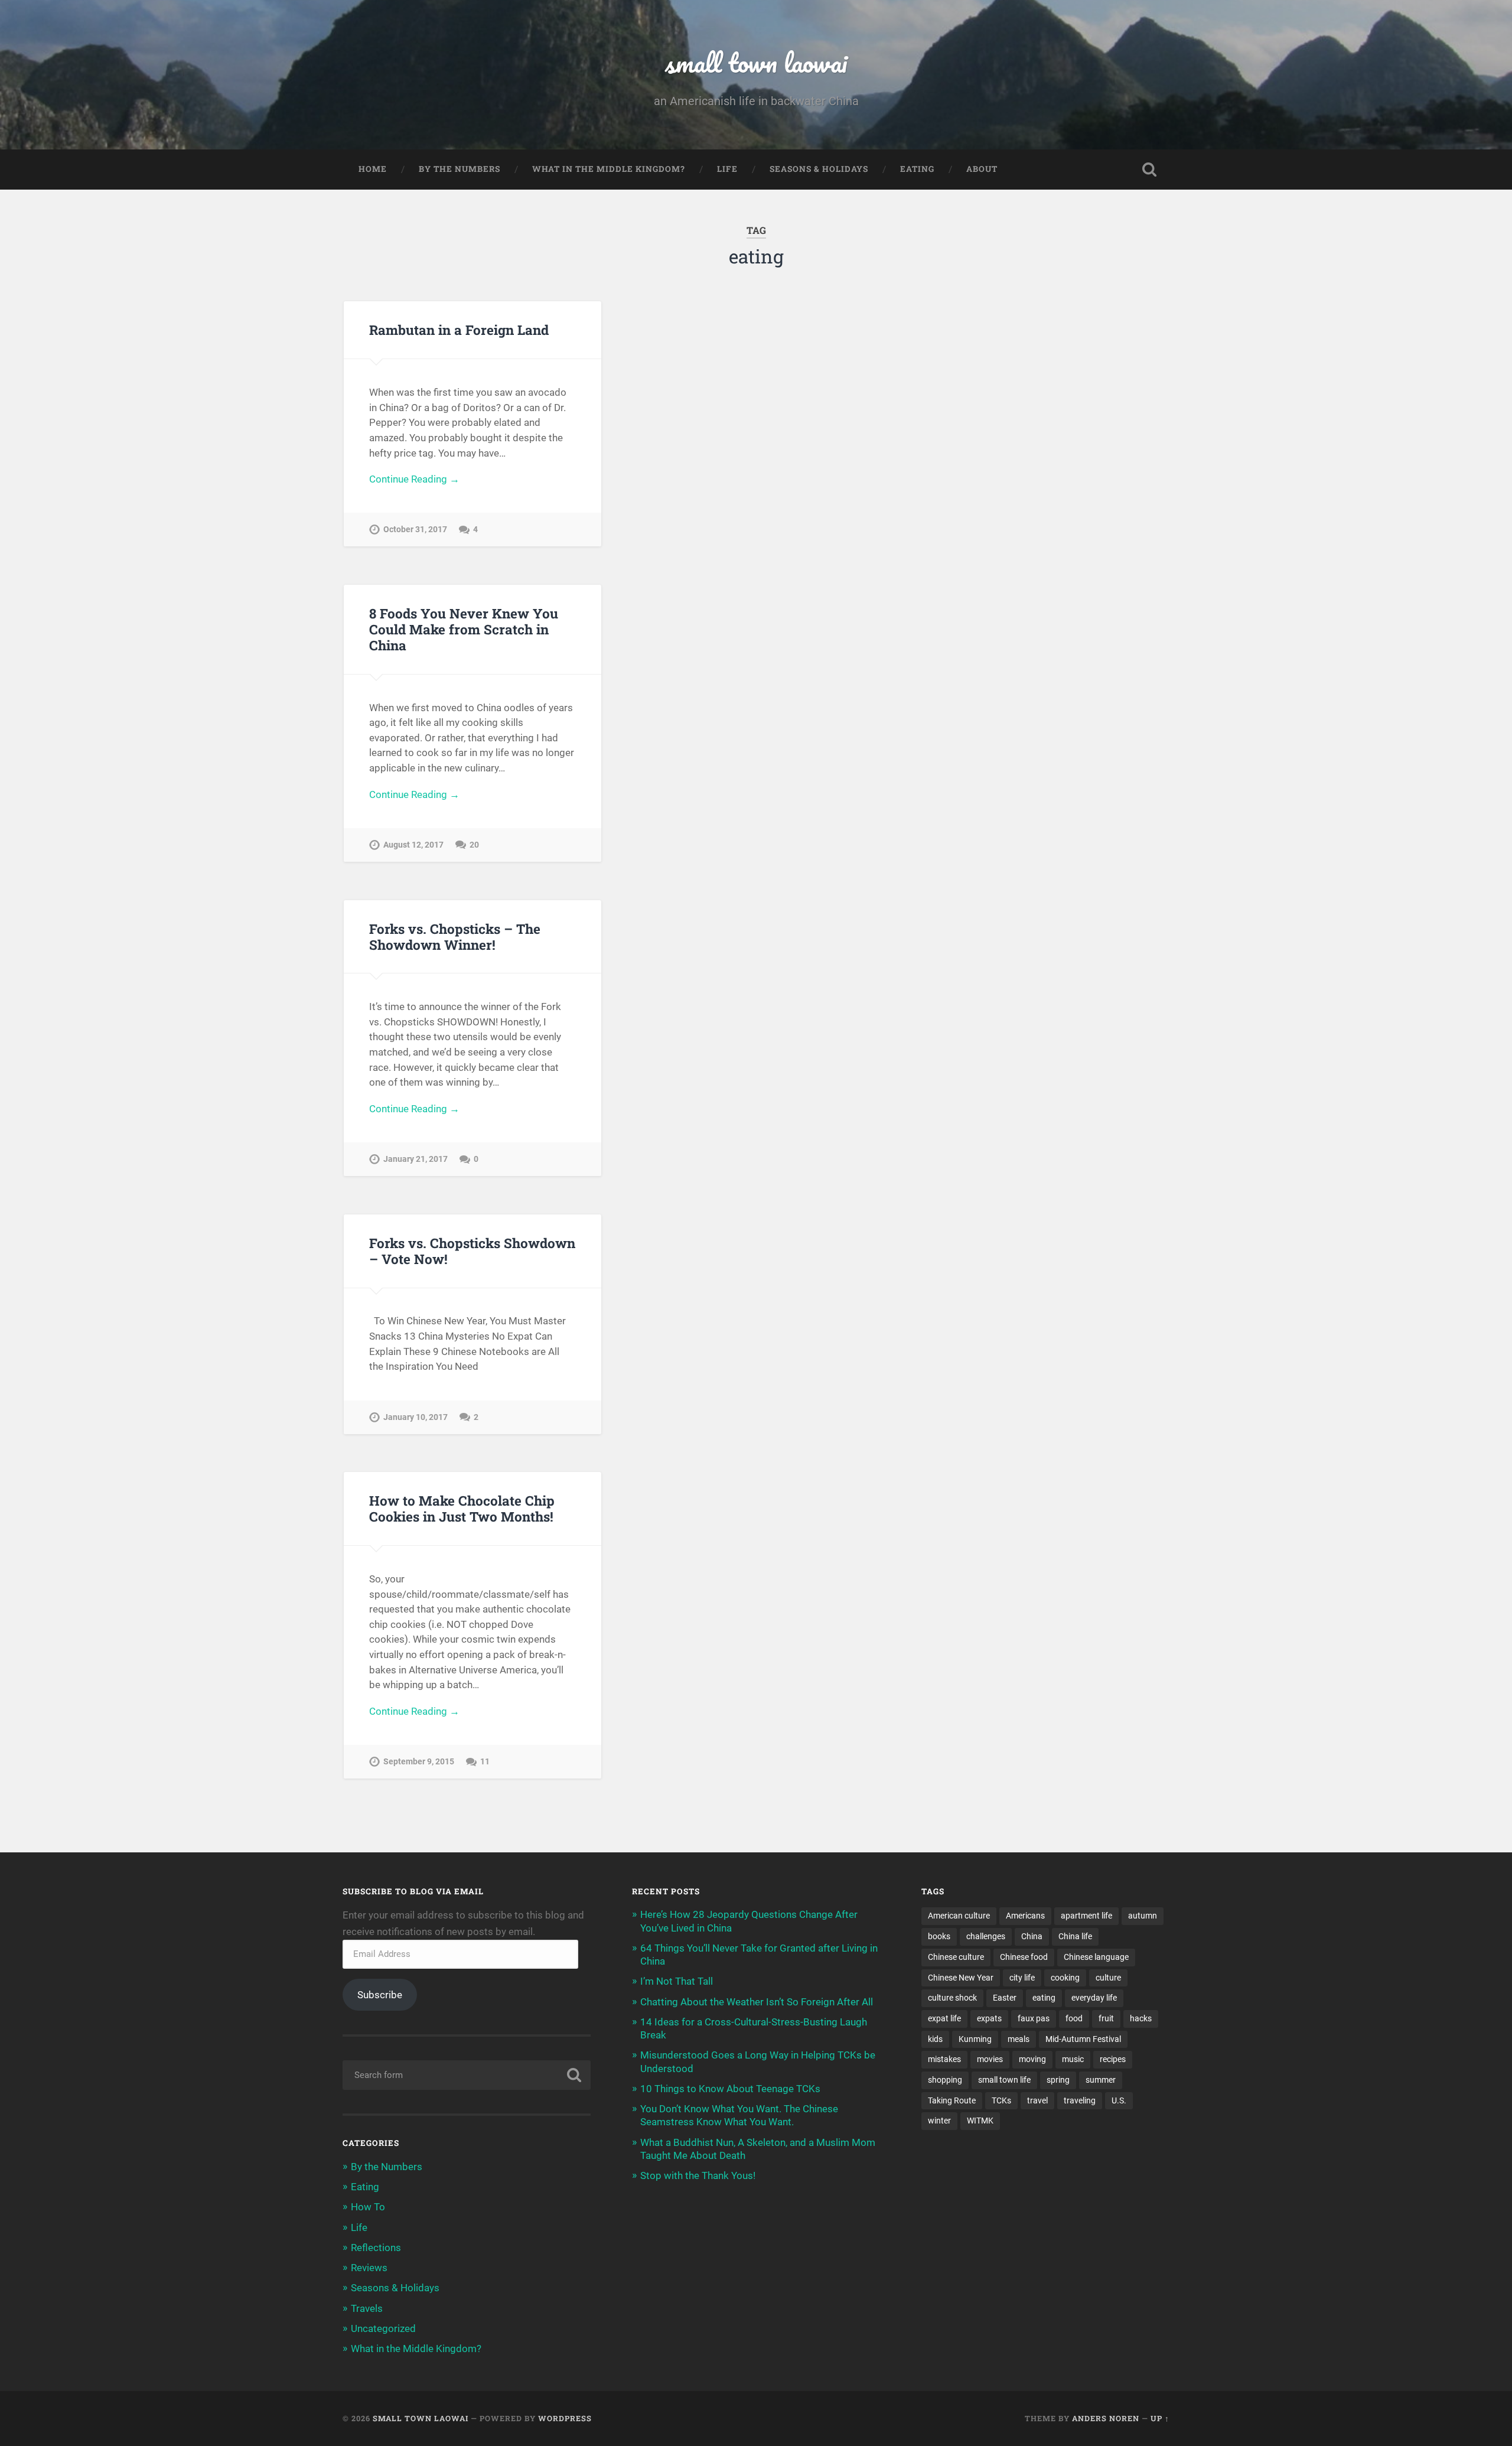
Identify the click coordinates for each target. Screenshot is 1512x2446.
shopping (945, 2080)
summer (1101, 2080)
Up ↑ (1160, 2418)
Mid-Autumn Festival (1083, 2039)
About (982, 169)
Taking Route (952, 2100)
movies (990, 2059)
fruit (1106, 2018)
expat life (944, 2018)
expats (989, 2018)
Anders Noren (1106, 2418)
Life (727, 169)
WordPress (565, 2418)
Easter (1005, 1998)
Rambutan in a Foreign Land (459, 330)
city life (1022, 1978)
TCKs (1001, 2100)
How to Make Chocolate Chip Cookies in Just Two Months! (462, 1508)
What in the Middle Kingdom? (609, 169)
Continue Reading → (414, 479)
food (1074, 2018)
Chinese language (1096, 1957)
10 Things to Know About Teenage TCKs (730, 2089)
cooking (1065, 1978)
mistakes (944, 2059)
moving (1032, 2059)
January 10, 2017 (416, 1417)
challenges (986, 1936)
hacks (1141, 2018)
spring (1058, 2080)
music (1073, 2059)
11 (485, 1762)
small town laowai (756, 62)
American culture (959, 1916)
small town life (1004, 2080)
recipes (1113, 2059)
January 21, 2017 (416, 1159)
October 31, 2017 (415, 530)
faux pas (1034, 2018)
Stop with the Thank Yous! (698, 2175)
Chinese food (1024, 1957)
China (1032, 1936)
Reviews (369, 2268)
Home (373, 169)
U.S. (1119, 2100)
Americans (1025, 1916)
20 (474, 845)
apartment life (1086, 1916)
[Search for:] (467, 2075)
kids (935, 2039)
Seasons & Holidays (819, 169)
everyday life (1094, 1998)
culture (1108, 1978)
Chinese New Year (961, 1978)
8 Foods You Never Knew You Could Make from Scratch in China (464, 629)
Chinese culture (956, 1957)
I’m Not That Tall (677, 1981)
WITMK (980, 2121)
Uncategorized (383, 2328)
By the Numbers (460, 169)
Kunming (975, 2039)
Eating (917, 169)
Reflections (376, 2248)
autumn (1143, 1916)
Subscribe (380, 1995)
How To (368, 2207)
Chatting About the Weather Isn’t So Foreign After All (757, 2002)
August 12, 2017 (413, 845)
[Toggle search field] (1149, 170)
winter (939, 2121)
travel (1037, 2100)
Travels (367, 2308)
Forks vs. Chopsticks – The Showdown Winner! (455, 937)
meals (1019, 2039)
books (939, 1936)
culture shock (952, 1998)
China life (1075, 1936)
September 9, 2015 (419, 1762)
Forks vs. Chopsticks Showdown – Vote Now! (472, 1251)
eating (1044, 1998)
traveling (1080, 2100)
